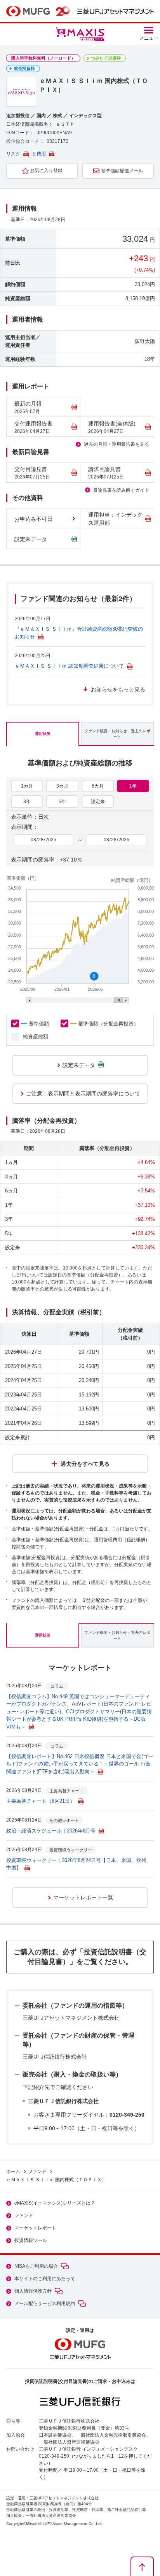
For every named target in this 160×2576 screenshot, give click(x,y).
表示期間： (24, 827)
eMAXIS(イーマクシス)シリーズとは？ (55, 2203)
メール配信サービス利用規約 (45, 2303)
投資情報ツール (31, 2240)
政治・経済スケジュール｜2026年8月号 (51, 1831)
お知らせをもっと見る (118, 689)
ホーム (13, 2172)
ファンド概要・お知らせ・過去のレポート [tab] (117, 734)
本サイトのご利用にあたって (45, 2279)
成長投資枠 (24, 69)
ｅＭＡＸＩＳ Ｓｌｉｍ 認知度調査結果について (69, 666)
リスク (13, 154)
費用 (41, 154)
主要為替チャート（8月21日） (41, 1801)
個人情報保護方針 (33, 2291)
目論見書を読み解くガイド (121, 490)
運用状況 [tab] (43, 734)
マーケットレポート (35, 2228)
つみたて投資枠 (106, 58)
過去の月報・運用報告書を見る (117, 444)
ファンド (37, 2172)
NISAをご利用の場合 (36, 2266)
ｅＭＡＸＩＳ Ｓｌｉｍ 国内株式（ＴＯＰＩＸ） (56, 2180)
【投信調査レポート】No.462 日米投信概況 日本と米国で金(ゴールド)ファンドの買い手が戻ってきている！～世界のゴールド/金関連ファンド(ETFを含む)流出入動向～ (80, 1764)
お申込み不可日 (33, 519)
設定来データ (31, 539)
